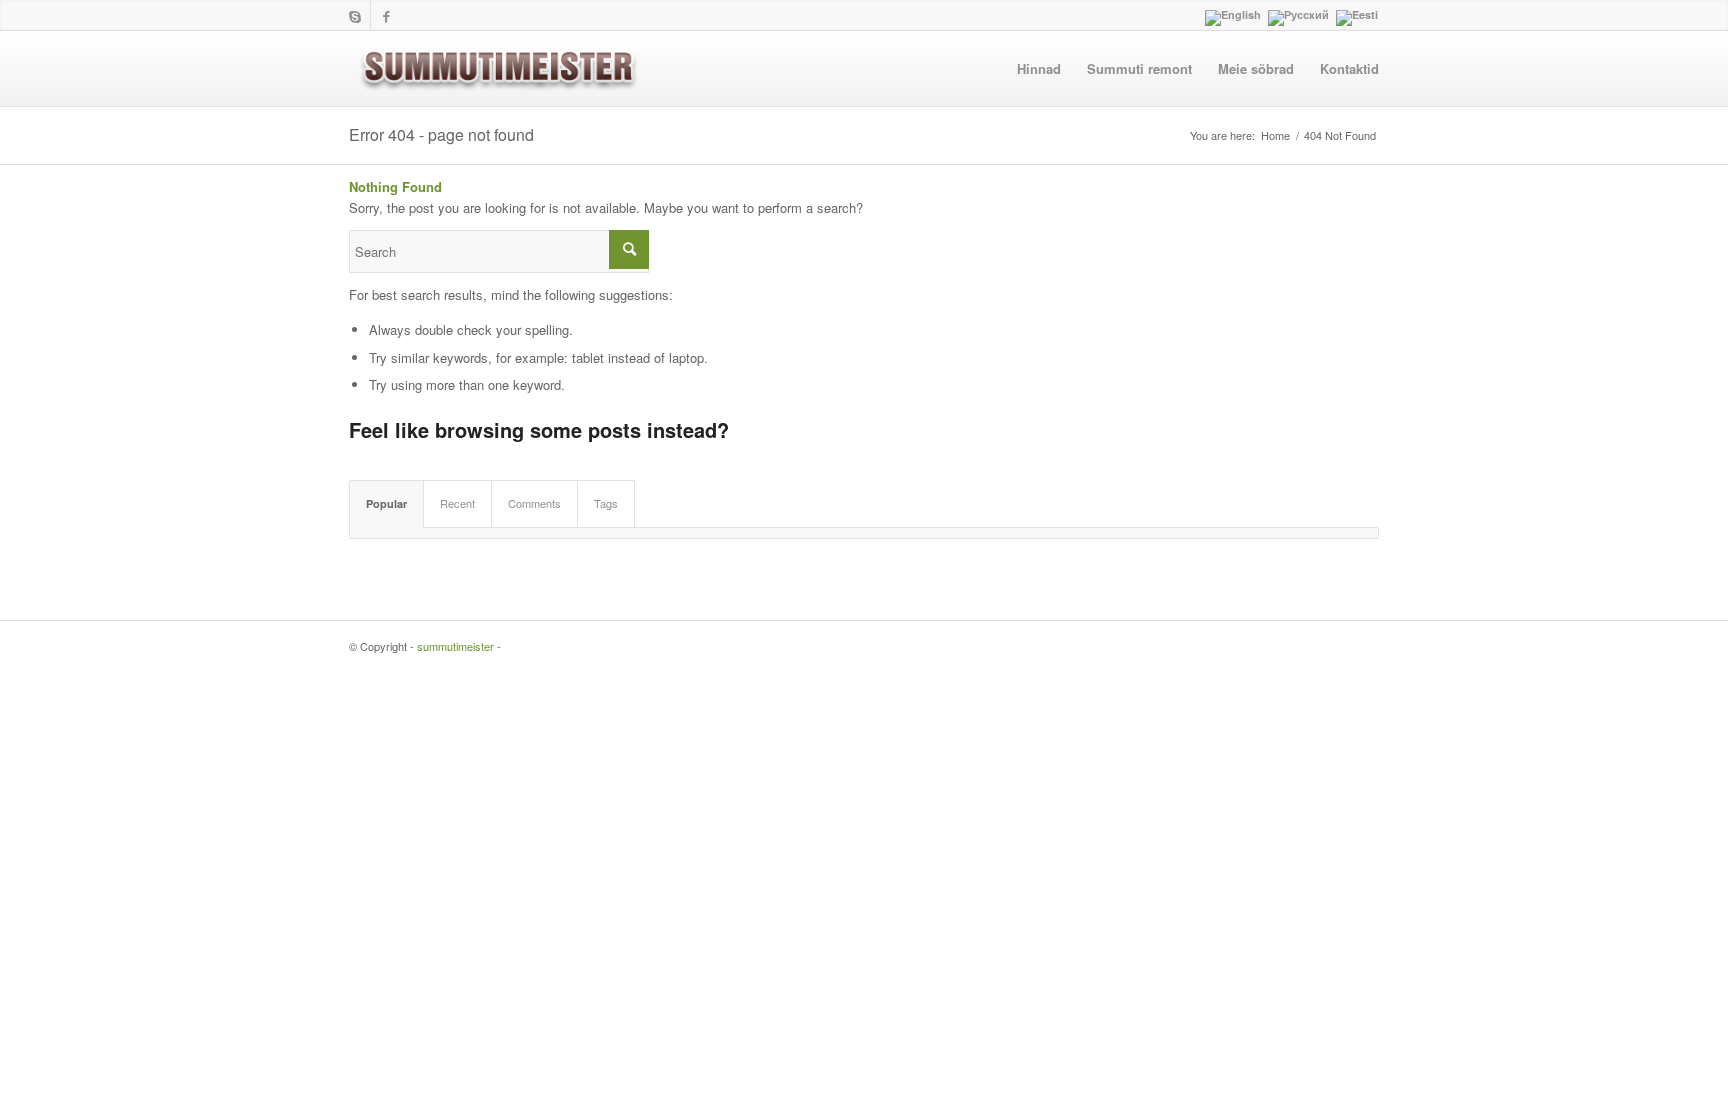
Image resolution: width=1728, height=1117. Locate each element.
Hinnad (1039, 68)
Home (1275, 135)
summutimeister (455, 646)
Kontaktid (1349, 68)
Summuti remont (1139, 68)
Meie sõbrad (1256, 68)
